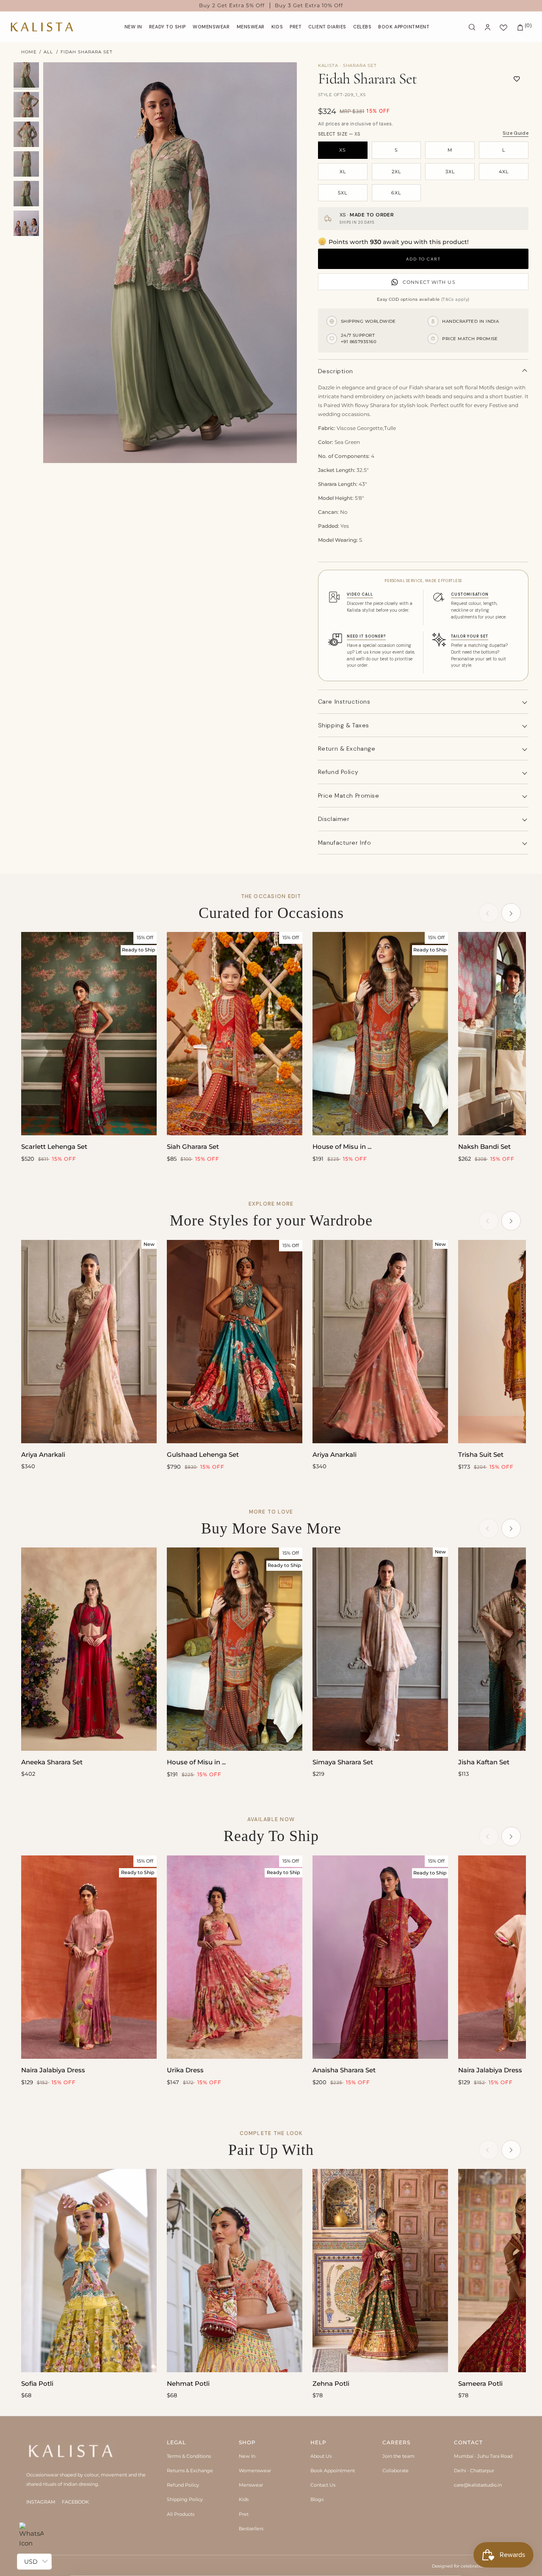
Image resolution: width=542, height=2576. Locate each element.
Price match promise (349, 796)
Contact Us (323, 2485)
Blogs (317, 2499)
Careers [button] (396, 2442)
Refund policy (338, 772)
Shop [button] (247, 2442)
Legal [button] (176, 2442)
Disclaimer (334, 819)
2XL (396, 172)
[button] (211, 27)
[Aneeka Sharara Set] (89, 1649)
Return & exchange (347, 749)
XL (343, 172)
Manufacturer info (345, 843)
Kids (244, 2499)
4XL (504, 172)
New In (247, 2456)
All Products (181, 2514)
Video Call (360, 594)
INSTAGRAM (41, 2502)
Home (29, 52)
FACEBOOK (75, 2502)
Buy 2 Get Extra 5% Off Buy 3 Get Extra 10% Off (271, 6)
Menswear (251, 2485)
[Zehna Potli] (380, 2271)
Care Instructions (344, 702)
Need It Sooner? (366, 636)
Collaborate (395, 2471)
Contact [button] (468, 2442)
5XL (343, 193)
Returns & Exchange (190, 2471)
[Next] (511, 913)
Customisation (470, 594)
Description (336, 371)
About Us (321, 2456)
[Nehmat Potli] (235, 2271)
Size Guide (516, 133)
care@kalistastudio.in (478, 2485)
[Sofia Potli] (89, 2271)
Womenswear (255, 2471)
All (48, 52)
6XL (396, 193)
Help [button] (318, 2442)
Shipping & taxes (344, 725)
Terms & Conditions (189, 2456)
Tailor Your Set (470, 636)
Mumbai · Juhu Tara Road (483, 2456)
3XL (450, 172)
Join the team (398, 2456)
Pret (244, 2514)
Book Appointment (333, 2471)
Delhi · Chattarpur (474, 2471)
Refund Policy (183, 2485)
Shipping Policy (185, 2499)
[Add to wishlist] (517, 79)
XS (343, 150)
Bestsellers (251, 2529)
